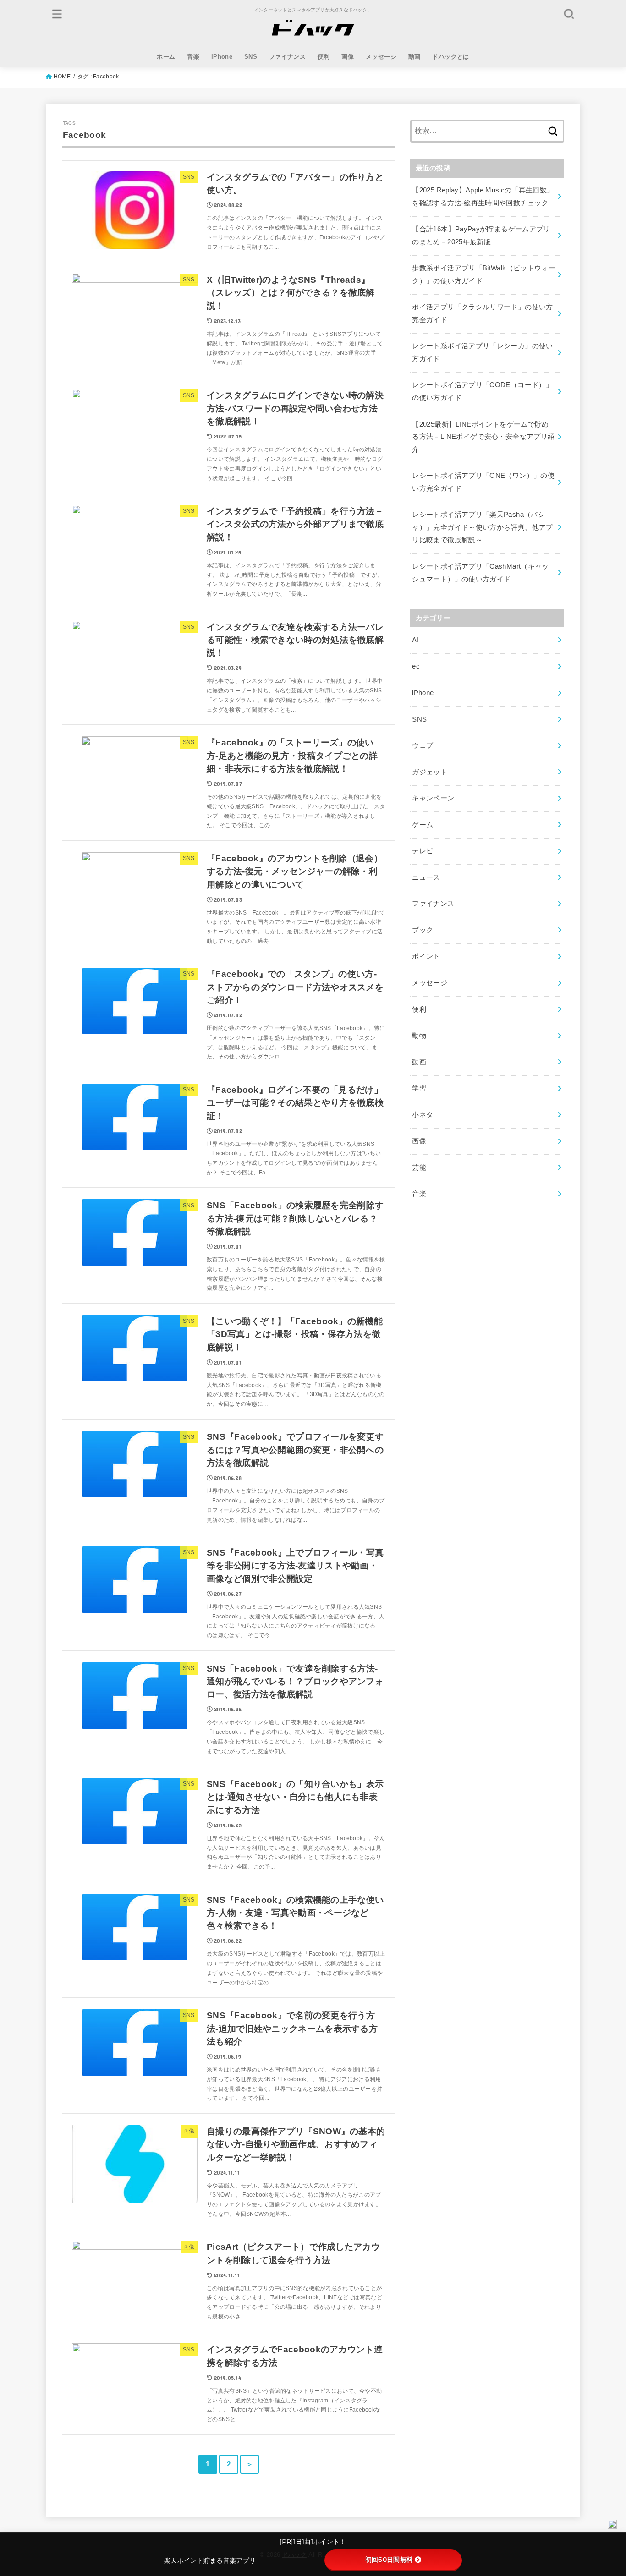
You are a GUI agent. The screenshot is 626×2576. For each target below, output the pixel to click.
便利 (324, 57)
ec (416, 666)
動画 (415, 57)
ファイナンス (287, 57)
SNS (251, 57)
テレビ (423, 851)
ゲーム (423, 825)
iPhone (222, 57)
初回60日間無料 (389, 2560)
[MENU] (57, 14)
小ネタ (423, 1115)
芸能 (419, 1167)
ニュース (426, 877)
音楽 (193, 57)
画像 (348, 57)
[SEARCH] (569, 14)
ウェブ (423, 745)
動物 (419, 1036)
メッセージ (381, 57)
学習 (419, 1088)
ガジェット (430, 772)
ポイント (426, 956)
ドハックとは (450, 57)
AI (415, 640)
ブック (423, 930)
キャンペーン (433, 798)
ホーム (166, 57)
